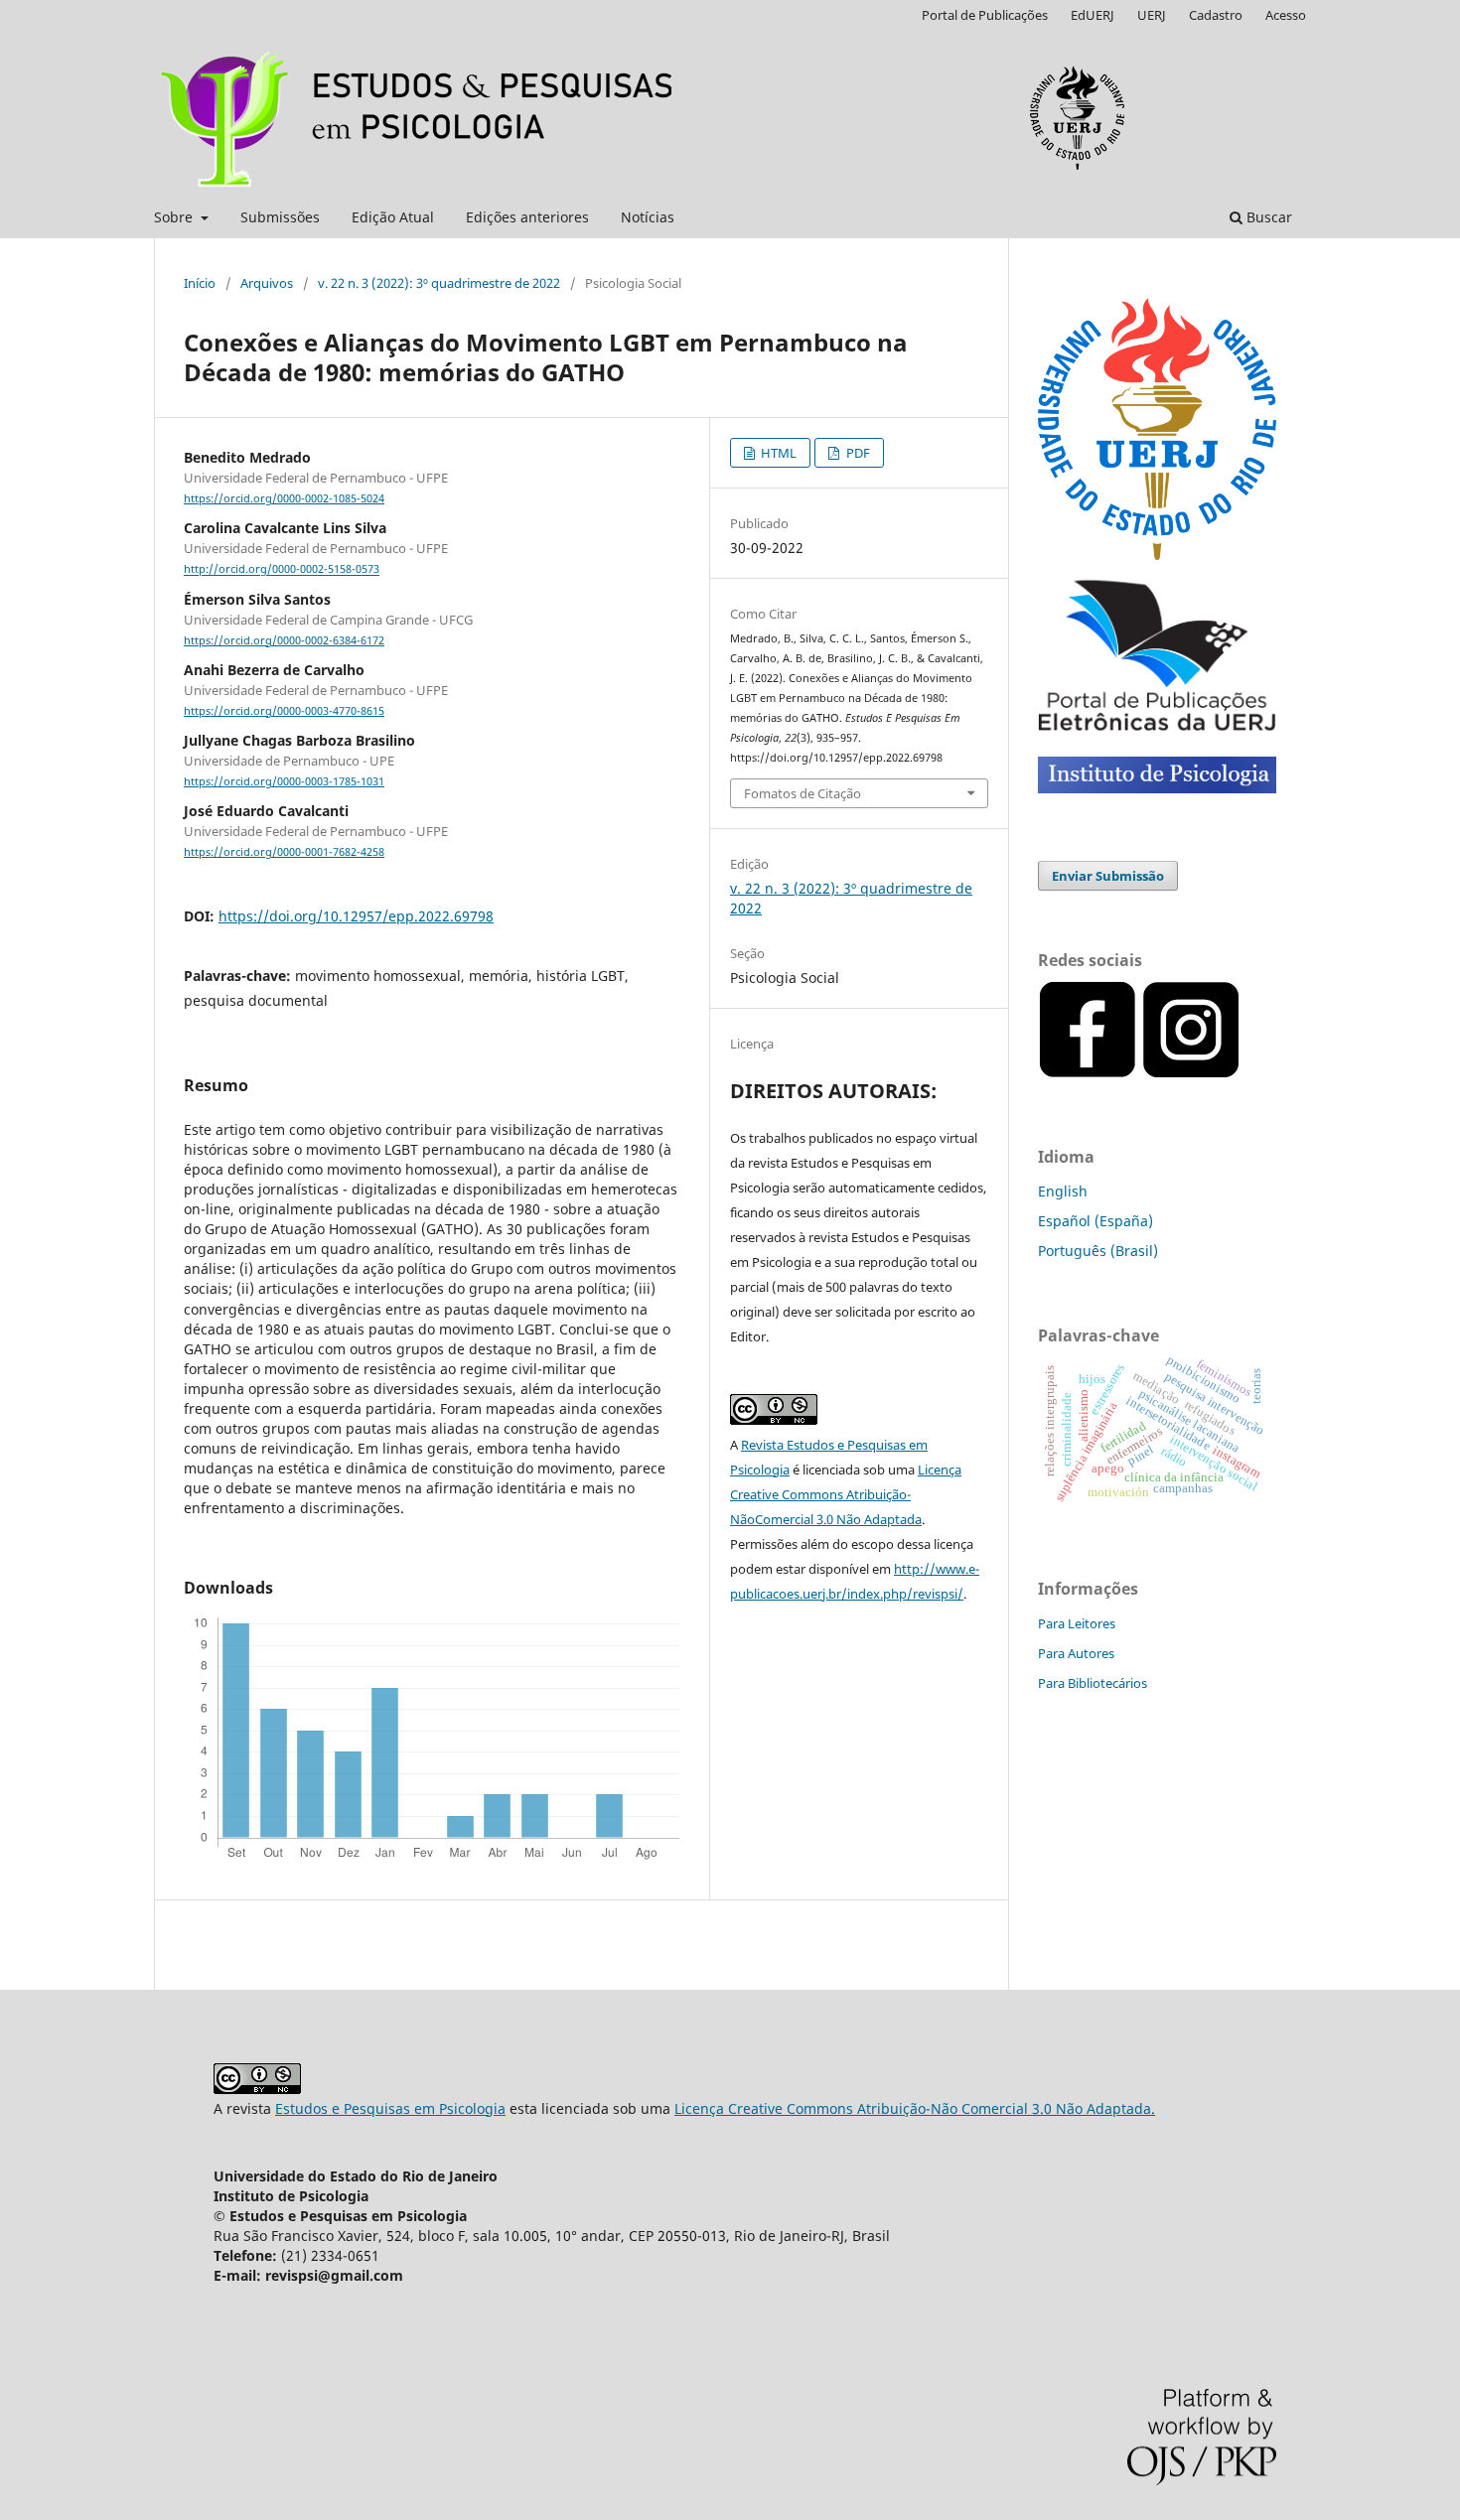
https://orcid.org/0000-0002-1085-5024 (284, 498)
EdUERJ (1093, 15)
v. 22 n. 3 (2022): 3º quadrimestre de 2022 (439, 283)
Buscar (1267, 217)
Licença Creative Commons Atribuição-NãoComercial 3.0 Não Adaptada (846, 1494)
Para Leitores (1077, 1623)
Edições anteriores (527, 217)
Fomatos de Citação (803, 793)
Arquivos (267, 283)
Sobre (175, 217)
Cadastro (1216, 15)
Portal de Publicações (985, 15)
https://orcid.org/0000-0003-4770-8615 (284, 711)
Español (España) (1095, 1221)
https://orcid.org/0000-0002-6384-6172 (284, 640)
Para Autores (1076, 1653)
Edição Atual (393, 217)
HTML (777, 453)
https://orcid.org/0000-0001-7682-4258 (284, 852)
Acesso (1286, 15)
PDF (857, 453)
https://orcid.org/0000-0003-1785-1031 (284, 781)
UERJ (1152, 15)
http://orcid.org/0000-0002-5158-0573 (282, 570)
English (1063, 1191)
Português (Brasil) (1098, 1251)
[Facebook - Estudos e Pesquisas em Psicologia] (1242, 1074)
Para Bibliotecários (1093, 1683)
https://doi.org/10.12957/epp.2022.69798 (356, 916)
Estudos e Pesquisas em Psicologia (390, 2108)
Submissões (280, 217)
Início (200, 283)
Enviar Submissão (1108, 876)
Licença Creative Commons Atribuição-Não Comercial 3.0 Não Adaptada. (915, 2108)
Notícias (648, 217)
